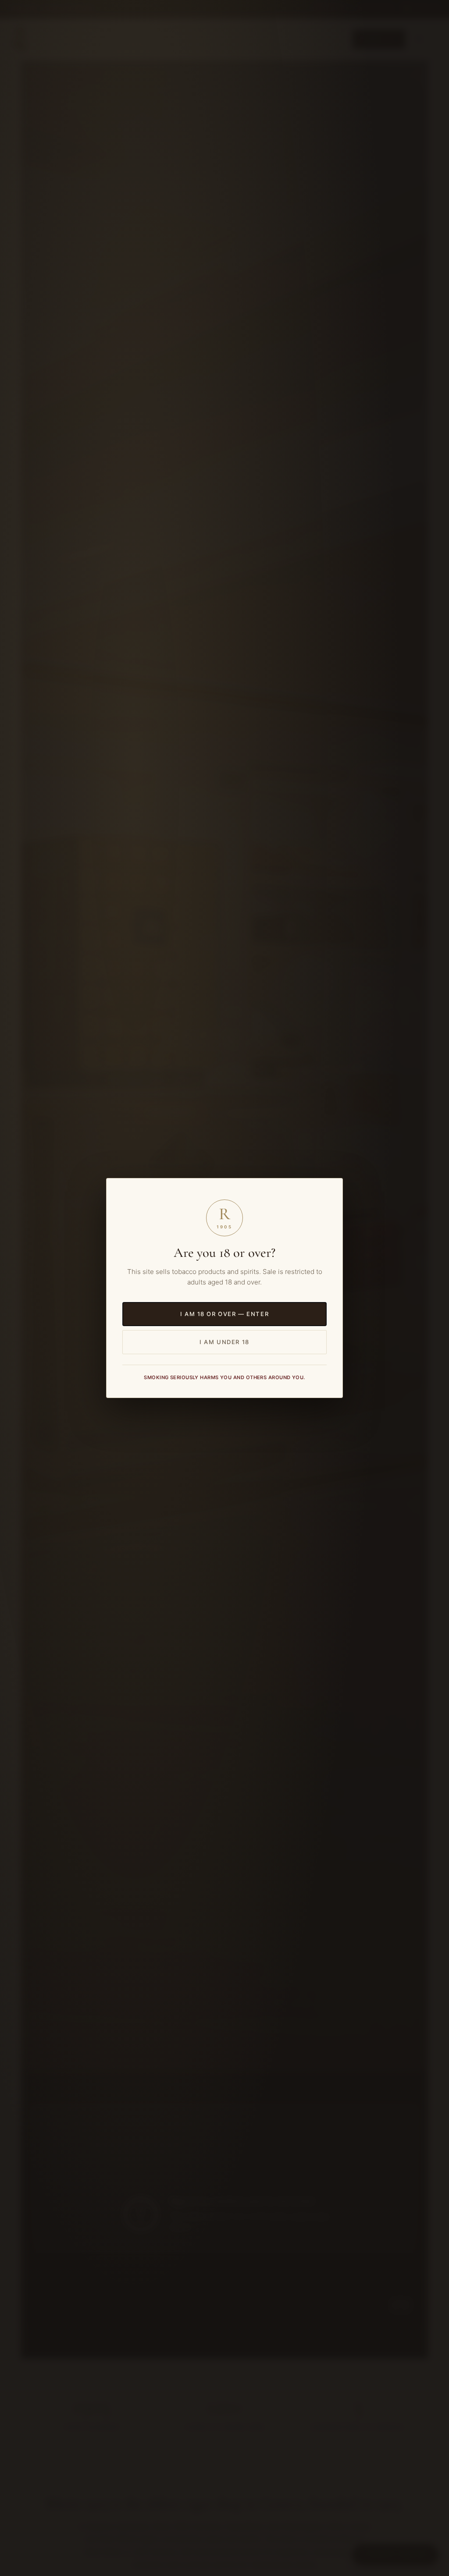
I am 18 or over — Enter (224, 1314)
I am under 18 (224, 1342)
